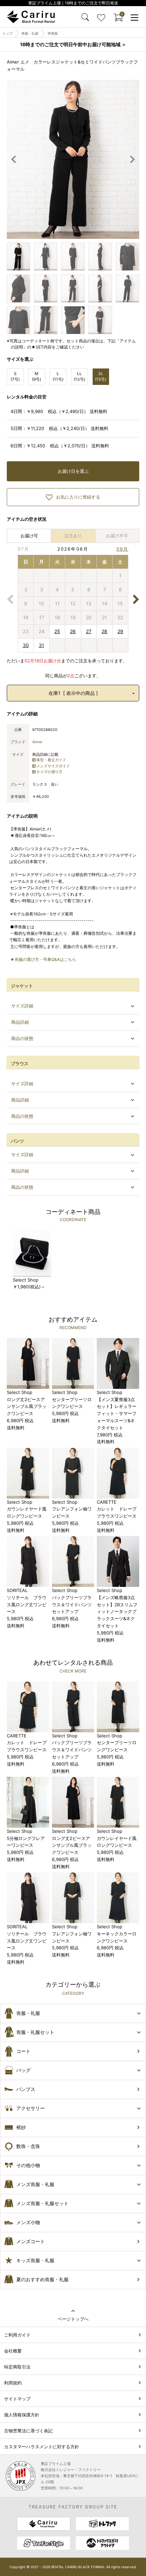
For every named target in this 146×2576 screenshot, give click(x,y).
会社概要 (13, 2351)
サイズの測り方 (49, 772)
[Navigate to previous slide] (14, 159)
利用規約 (13, 2383)
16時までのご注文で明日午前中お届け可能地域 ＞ (73, 44)
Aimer (37, 742)
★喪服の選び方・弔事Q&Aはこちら (43, 959)
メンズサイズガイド (53, 766)
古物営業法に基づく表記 (28, 2431)
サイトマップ (17, 2399)
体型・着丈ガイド (51, 760)
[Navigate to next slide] (132, 159)
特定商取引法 (17, 2367)
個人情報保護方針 (22, 2415)
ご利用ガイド (17, 2335)
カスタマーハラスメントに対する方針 (42, 2447)
